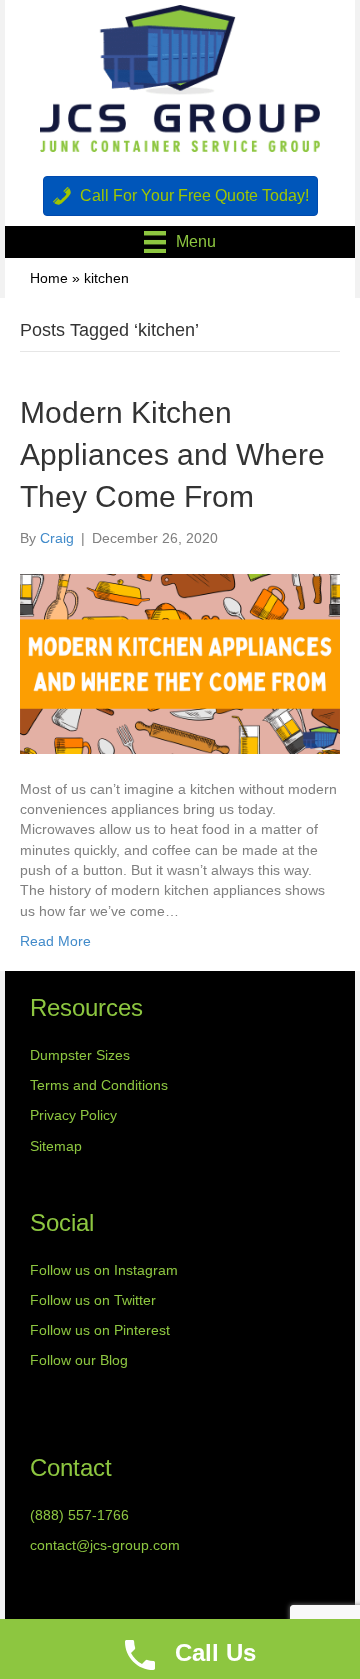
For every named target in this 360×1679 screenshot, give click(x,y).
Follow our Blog (79, 1360)
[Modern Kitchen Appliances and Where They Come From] (180, 662)
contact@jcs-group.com (105, 1545)
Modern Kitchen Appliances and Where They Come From (172, 454)
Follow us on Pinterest (100, 1330)
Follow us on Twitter (93, 1300)
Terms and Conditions (99, 1085)
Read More (55, 941)
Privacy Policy (73, 1115)
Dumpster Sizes (80, 1055)
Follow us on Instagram (104, 1270)
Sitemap (56, 1146)
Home (49, 278)
